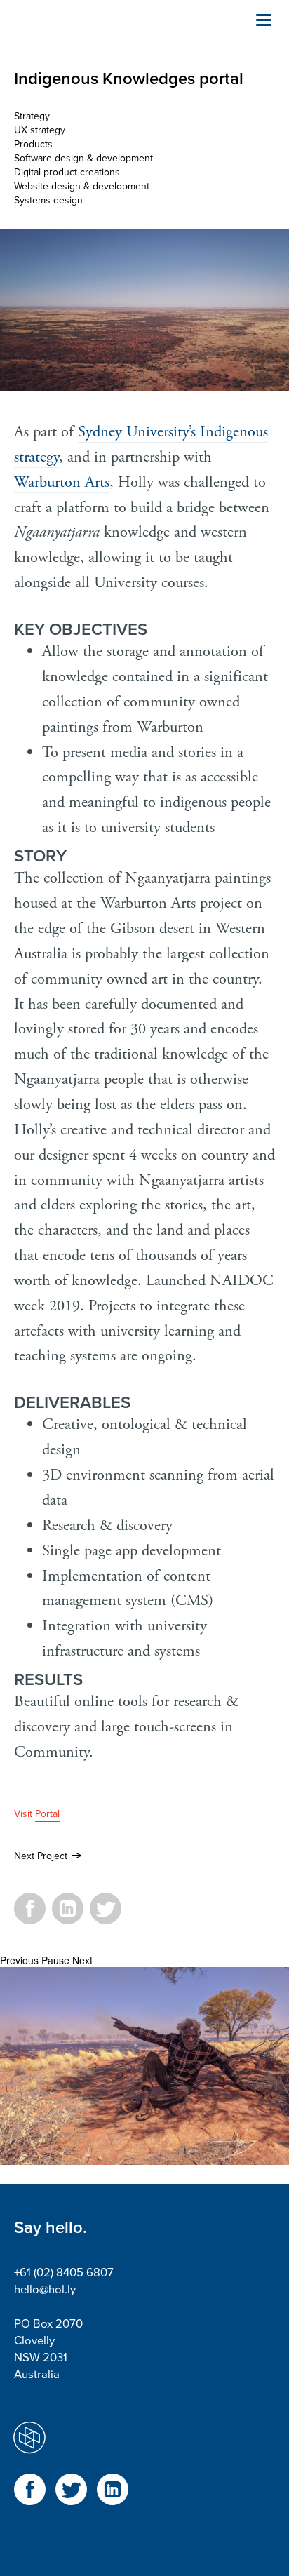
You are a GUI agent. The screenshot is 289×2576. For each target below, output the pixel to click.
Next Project (41, 1856)
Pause (55, 1960)
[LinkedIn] (68, 1917)
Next (82, 1960)
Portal (47, 1814)
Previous (19, 1960)
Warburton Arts (62, 482)
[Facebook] (30, 1917)
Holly (84, 35)
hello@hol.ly (45, 2290)
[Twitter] (106, 1917)
